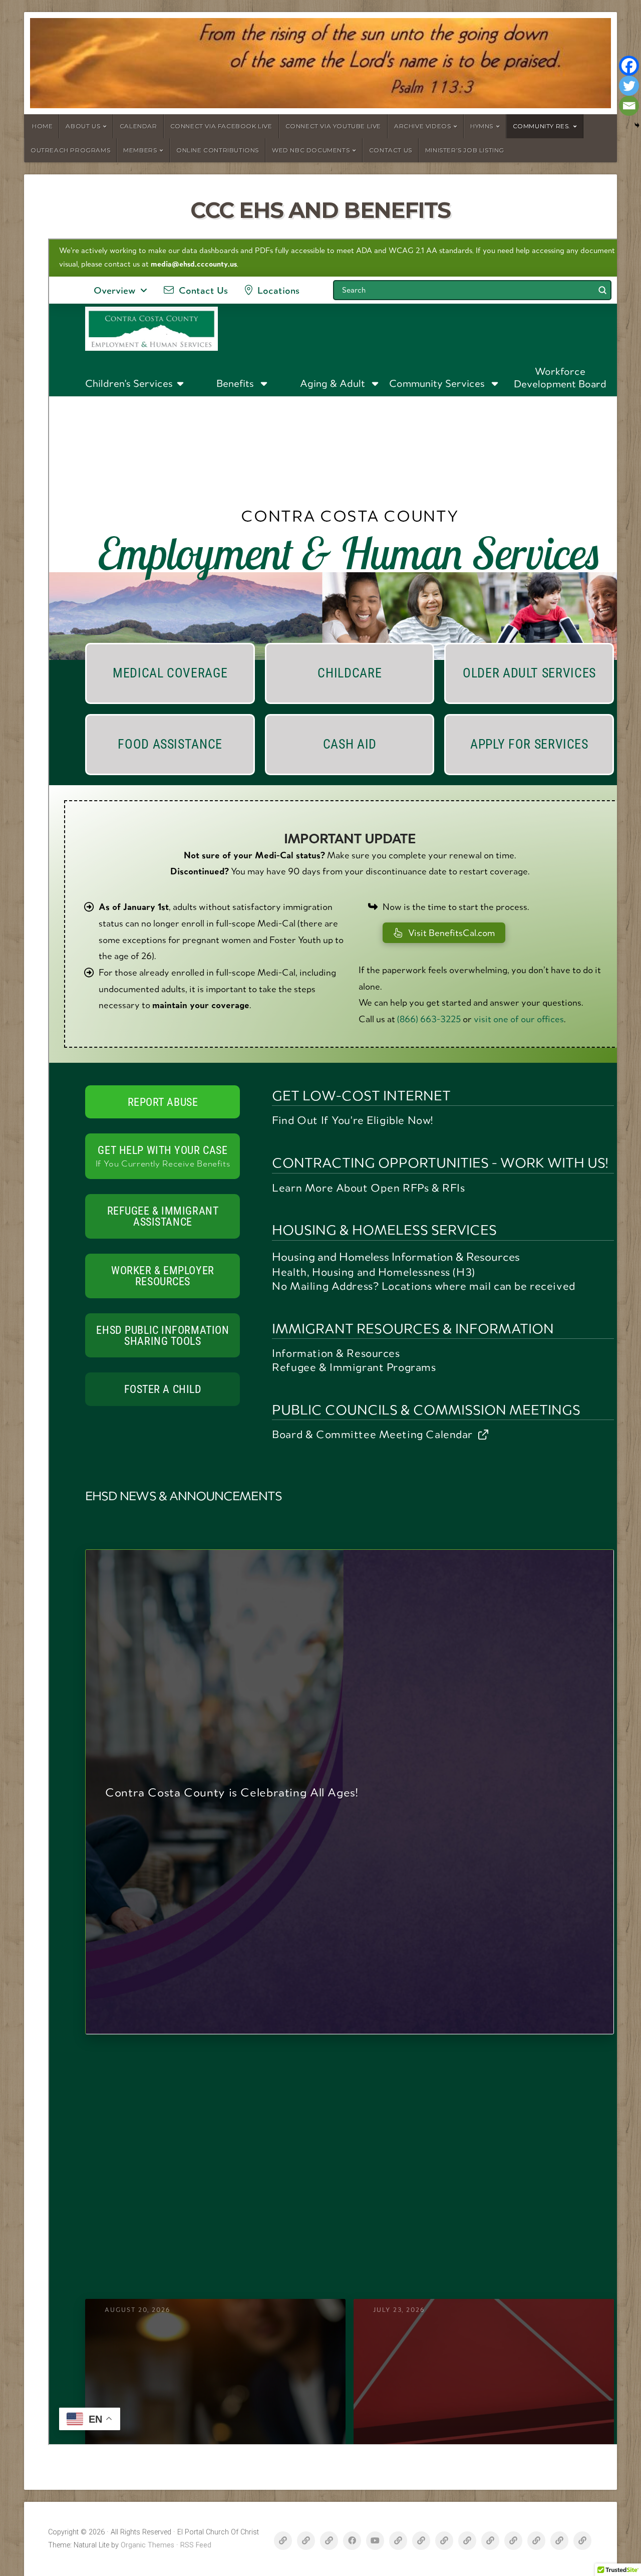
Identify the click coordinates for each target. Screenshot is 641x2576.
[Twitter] (629, 86)
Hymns (482, 126)
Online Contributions (218, 150)
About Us (83, 126)
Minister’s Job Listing (465, 150)
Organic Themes (147, 2545)
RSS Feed (196, 2545)
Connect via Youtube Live (333, 126)
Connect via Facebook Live (221, 126)
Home (42, 126)
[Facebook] (629, 66)
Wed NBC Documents (311, 150)
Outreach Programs (70, 150)
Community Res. (542, 126)
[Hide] (637, 125)
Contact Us (391, 150)
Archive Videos (422, 126)
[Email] (629, 106)
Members (140, 150)
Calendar (138, 126)
